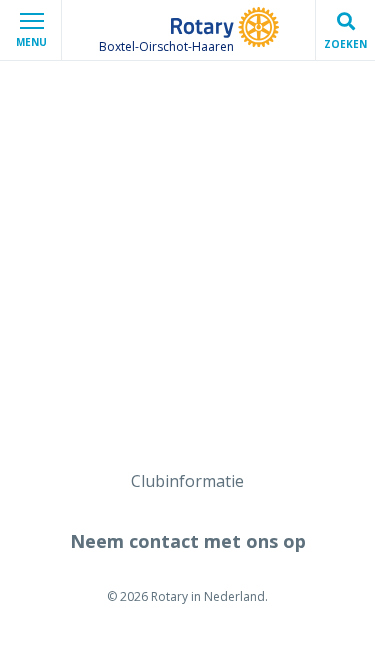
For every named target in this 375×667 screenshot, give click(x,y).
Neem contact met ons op (188, 541)
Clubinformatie (187, 481)
